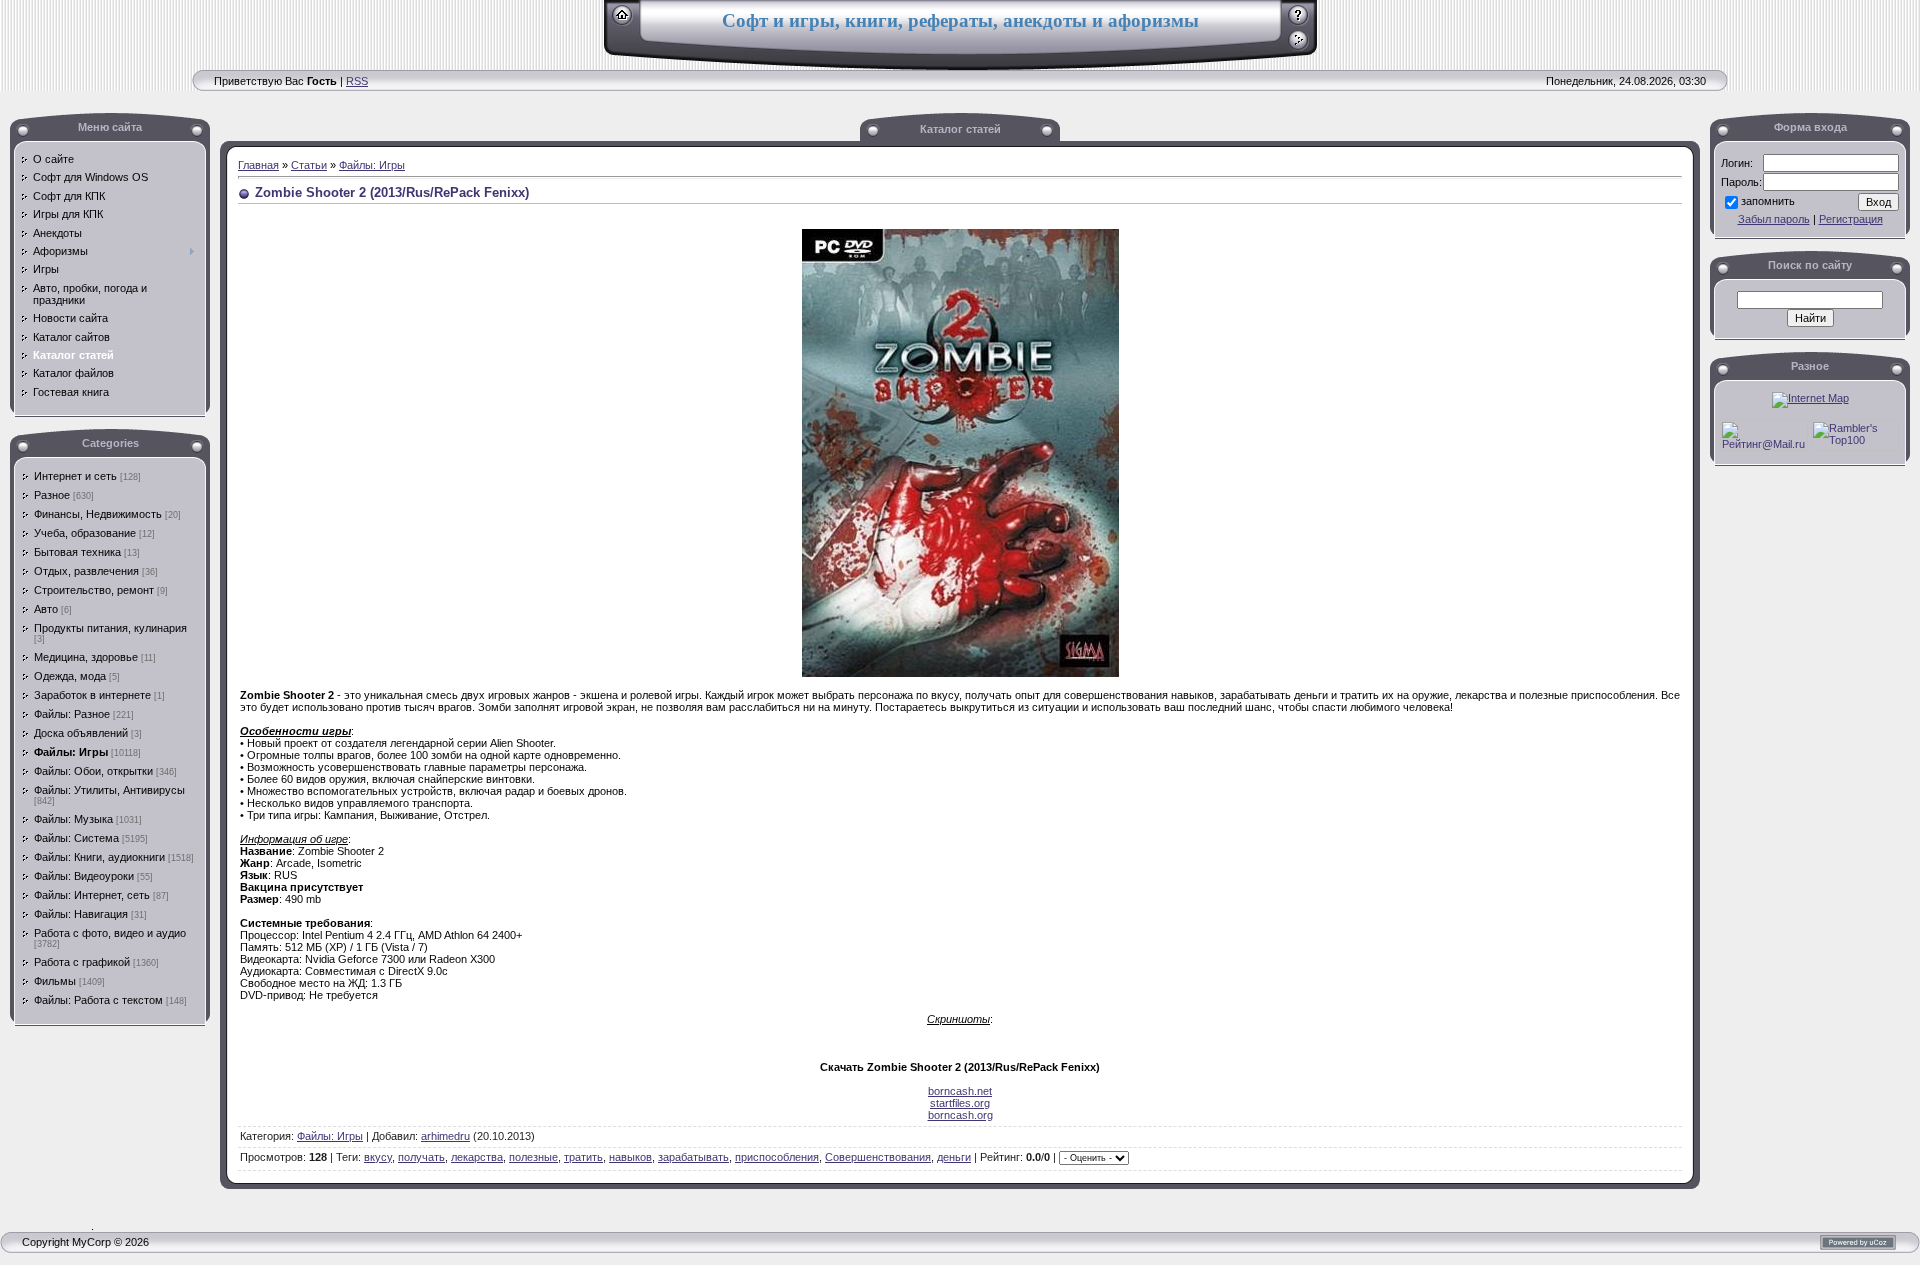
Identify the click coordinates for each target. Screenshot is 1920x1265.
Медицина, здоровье (86, 657)
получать (421, 1157)
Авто (46, 609)
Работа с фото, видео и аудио (110, 933)
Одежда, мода (70, 676)
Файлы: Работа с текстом (98, 1000)
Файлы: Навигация (81, 914)
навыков (630, 1157)
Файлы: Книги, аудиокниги (99, 857)
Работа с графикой (82, 962)
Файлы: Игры (71, 752)
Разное (52, 495)
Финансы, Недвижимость (98, 514)
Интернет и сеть (75, 476)
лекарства (477, 1157)
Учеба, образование (85, 533)
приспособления (777, 1157)
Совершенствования (878, 1157)
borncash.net (960, 1091)
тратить (583, 1157)
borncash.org (960, 1115)
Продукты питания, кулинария (110, 628)
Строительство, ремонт (94, 590)
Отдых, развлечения (86, 571)
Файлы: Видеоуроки (84, 876)
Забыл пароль (1774, 219)
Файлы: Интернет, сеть (92, 895)
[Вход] (1298, 47)
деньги (954, 1157)
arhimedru (445, 1136)
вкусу (378, 1157)
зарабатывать (693, 1157)
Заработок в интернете (92, 695)
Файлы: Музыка (73, 819)
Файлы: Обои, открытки (93, 771)
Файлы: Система (76, 838)
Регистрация (1851, 219)
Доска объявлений (81, 733)
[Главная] (622, 22)
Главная (258, 165)
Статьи (309, 165)
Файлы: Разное (72, 714)
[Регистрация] (1298, 22)
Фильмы (55, 981)
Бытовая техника (77, 552)
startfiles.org (960, 1103)
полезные (533, 1157)
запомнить (1768, 201)
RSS (357, 81)
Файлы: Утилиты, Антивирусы (109, 790)
